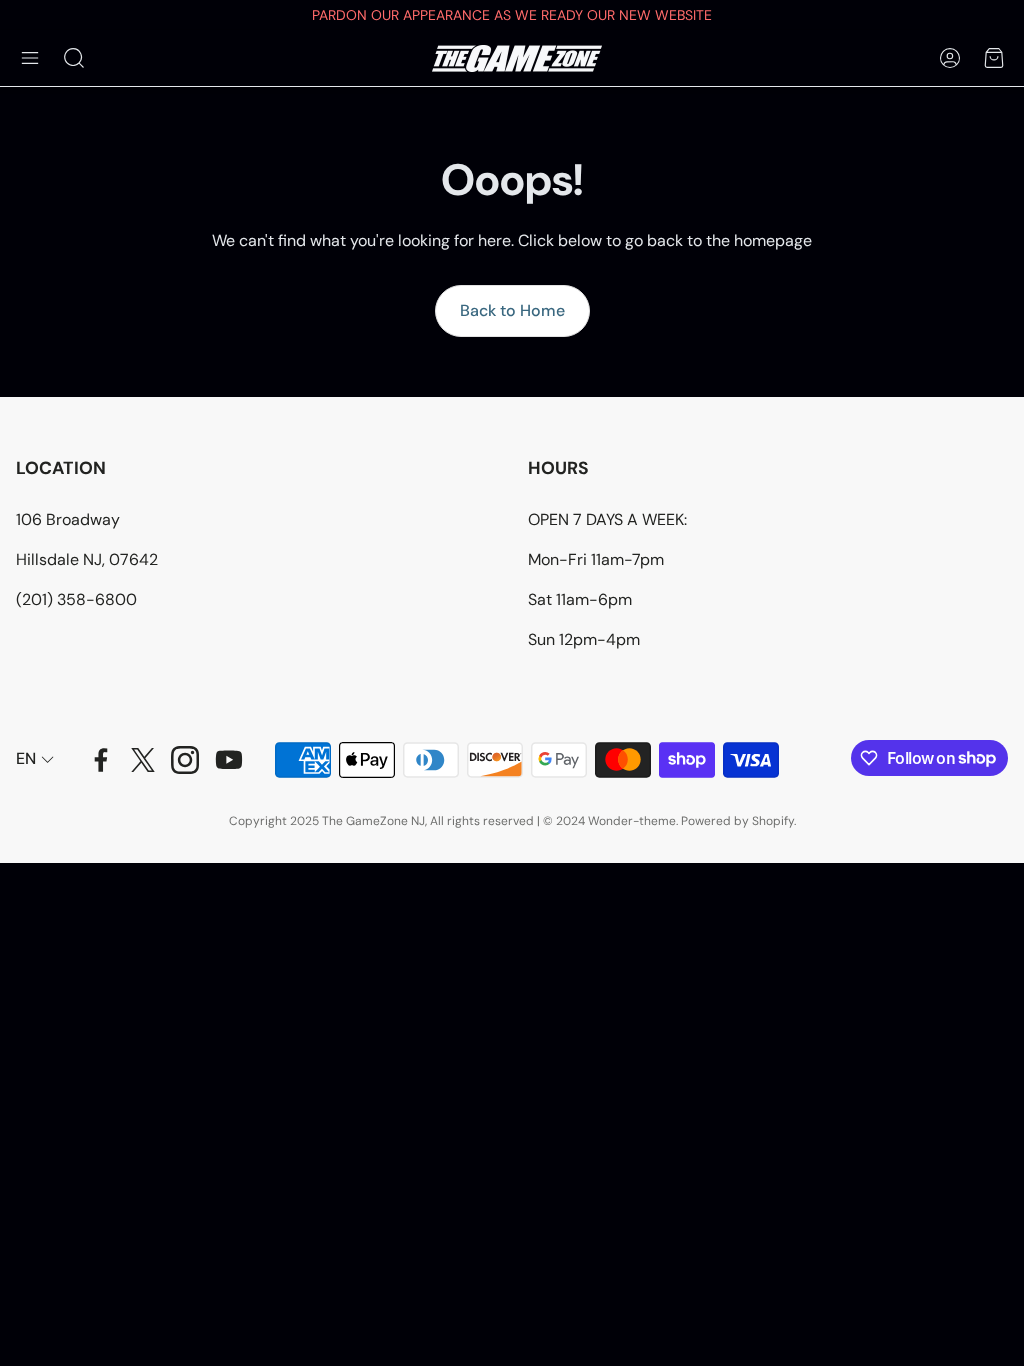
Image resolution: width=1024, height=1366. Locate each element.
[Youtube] (229, 760)
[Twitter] (143, 760)
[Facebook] (101, 760)
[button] (30, 58)
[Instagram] (185, 760)
